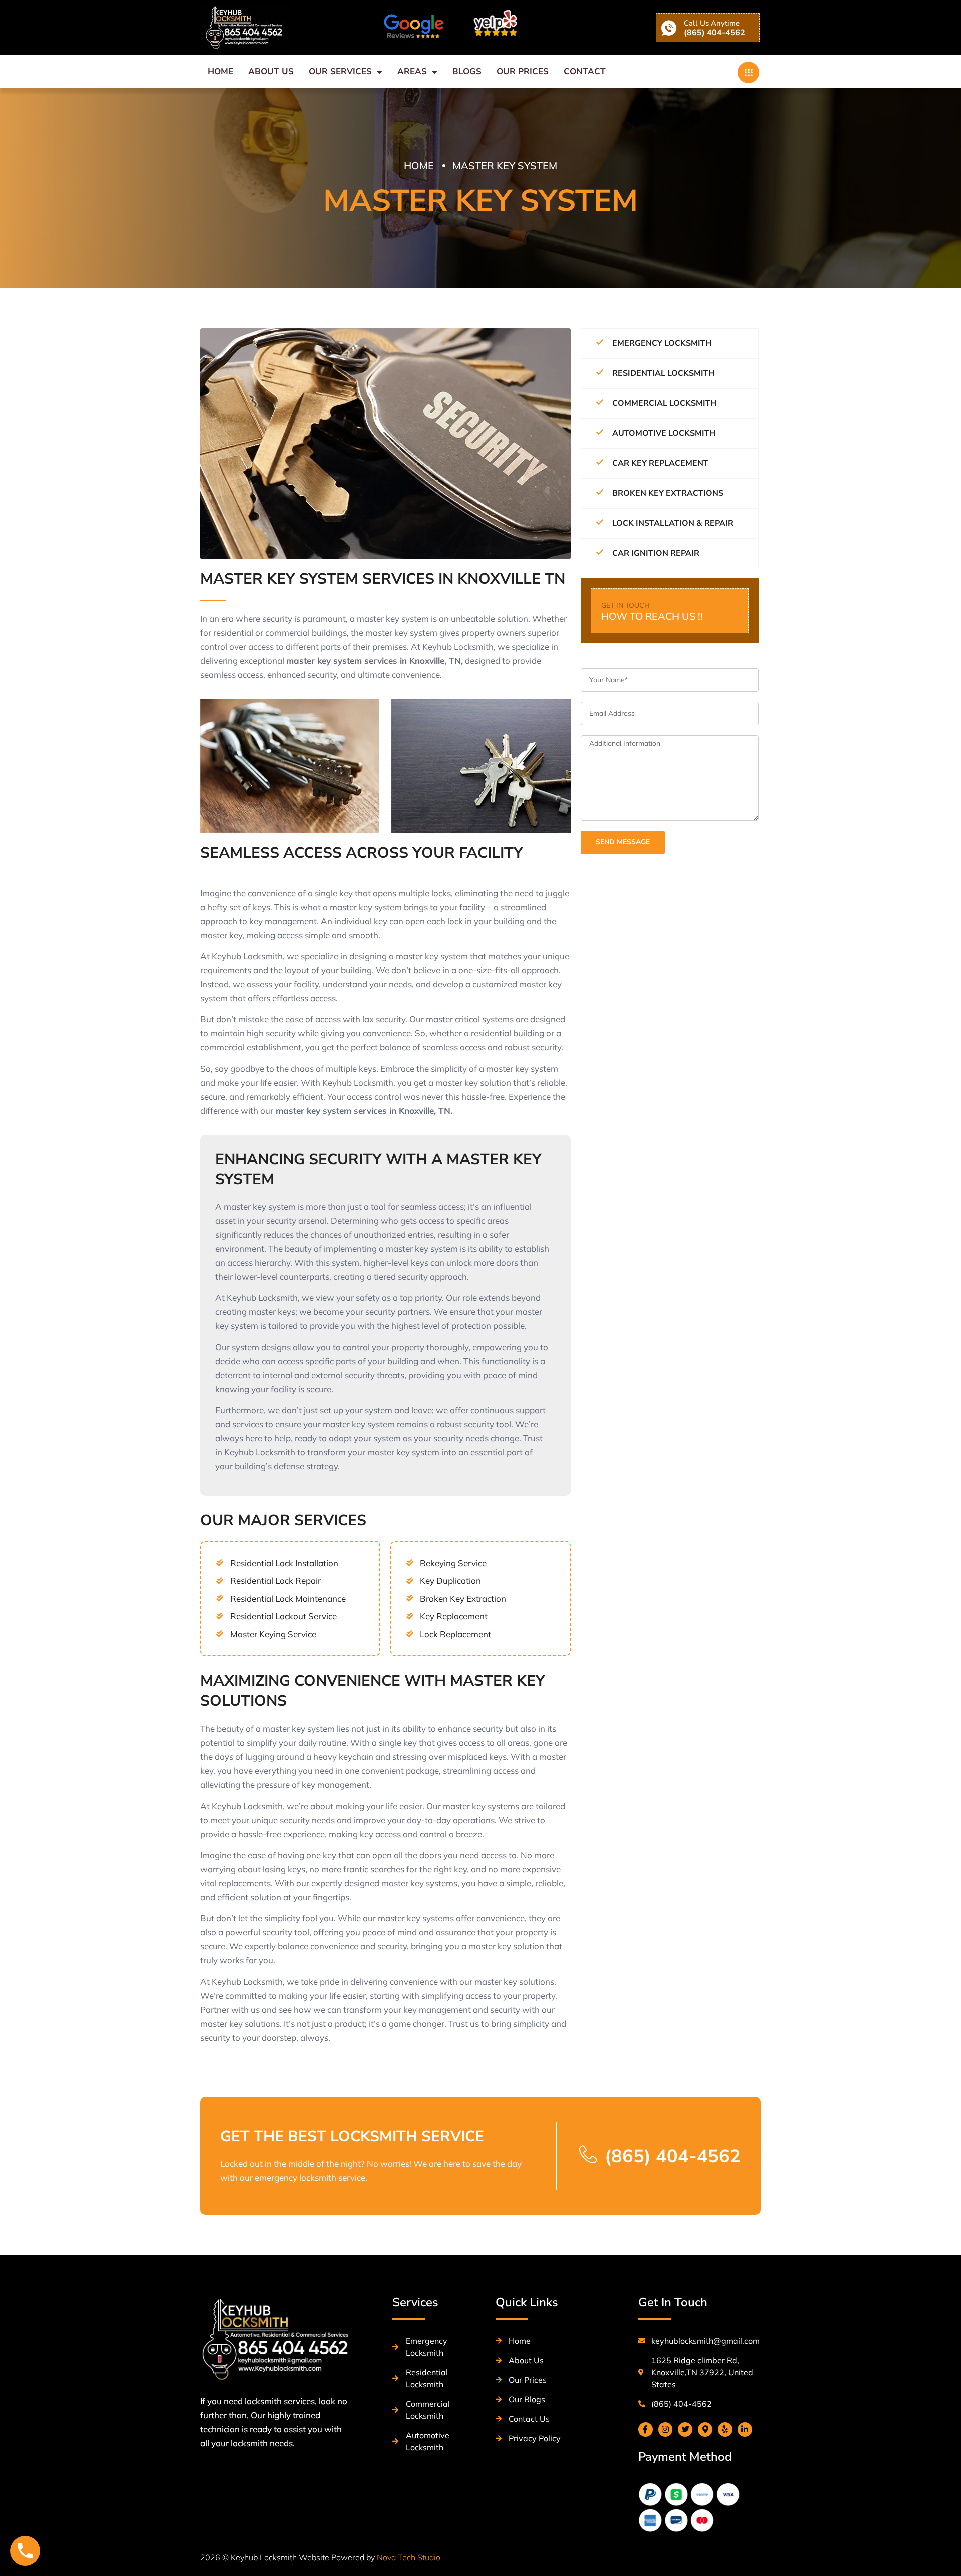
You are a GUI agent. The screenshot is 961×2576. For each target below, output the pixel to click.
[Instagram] (665, 2430)
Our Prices (523, 71)
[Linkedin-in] (745, 2430)
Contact (585, 71)
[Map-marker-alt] (705, 2430)
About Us (271, 71)
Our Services (340, 71)
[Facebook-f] (645, 2430)
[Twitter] (685, 2430)
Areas (412, 71)
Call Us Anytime (712, 23)
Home (220, 71)
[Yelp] (725, 2430)
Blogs (467, 71)
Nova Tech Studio (409, 2557)
